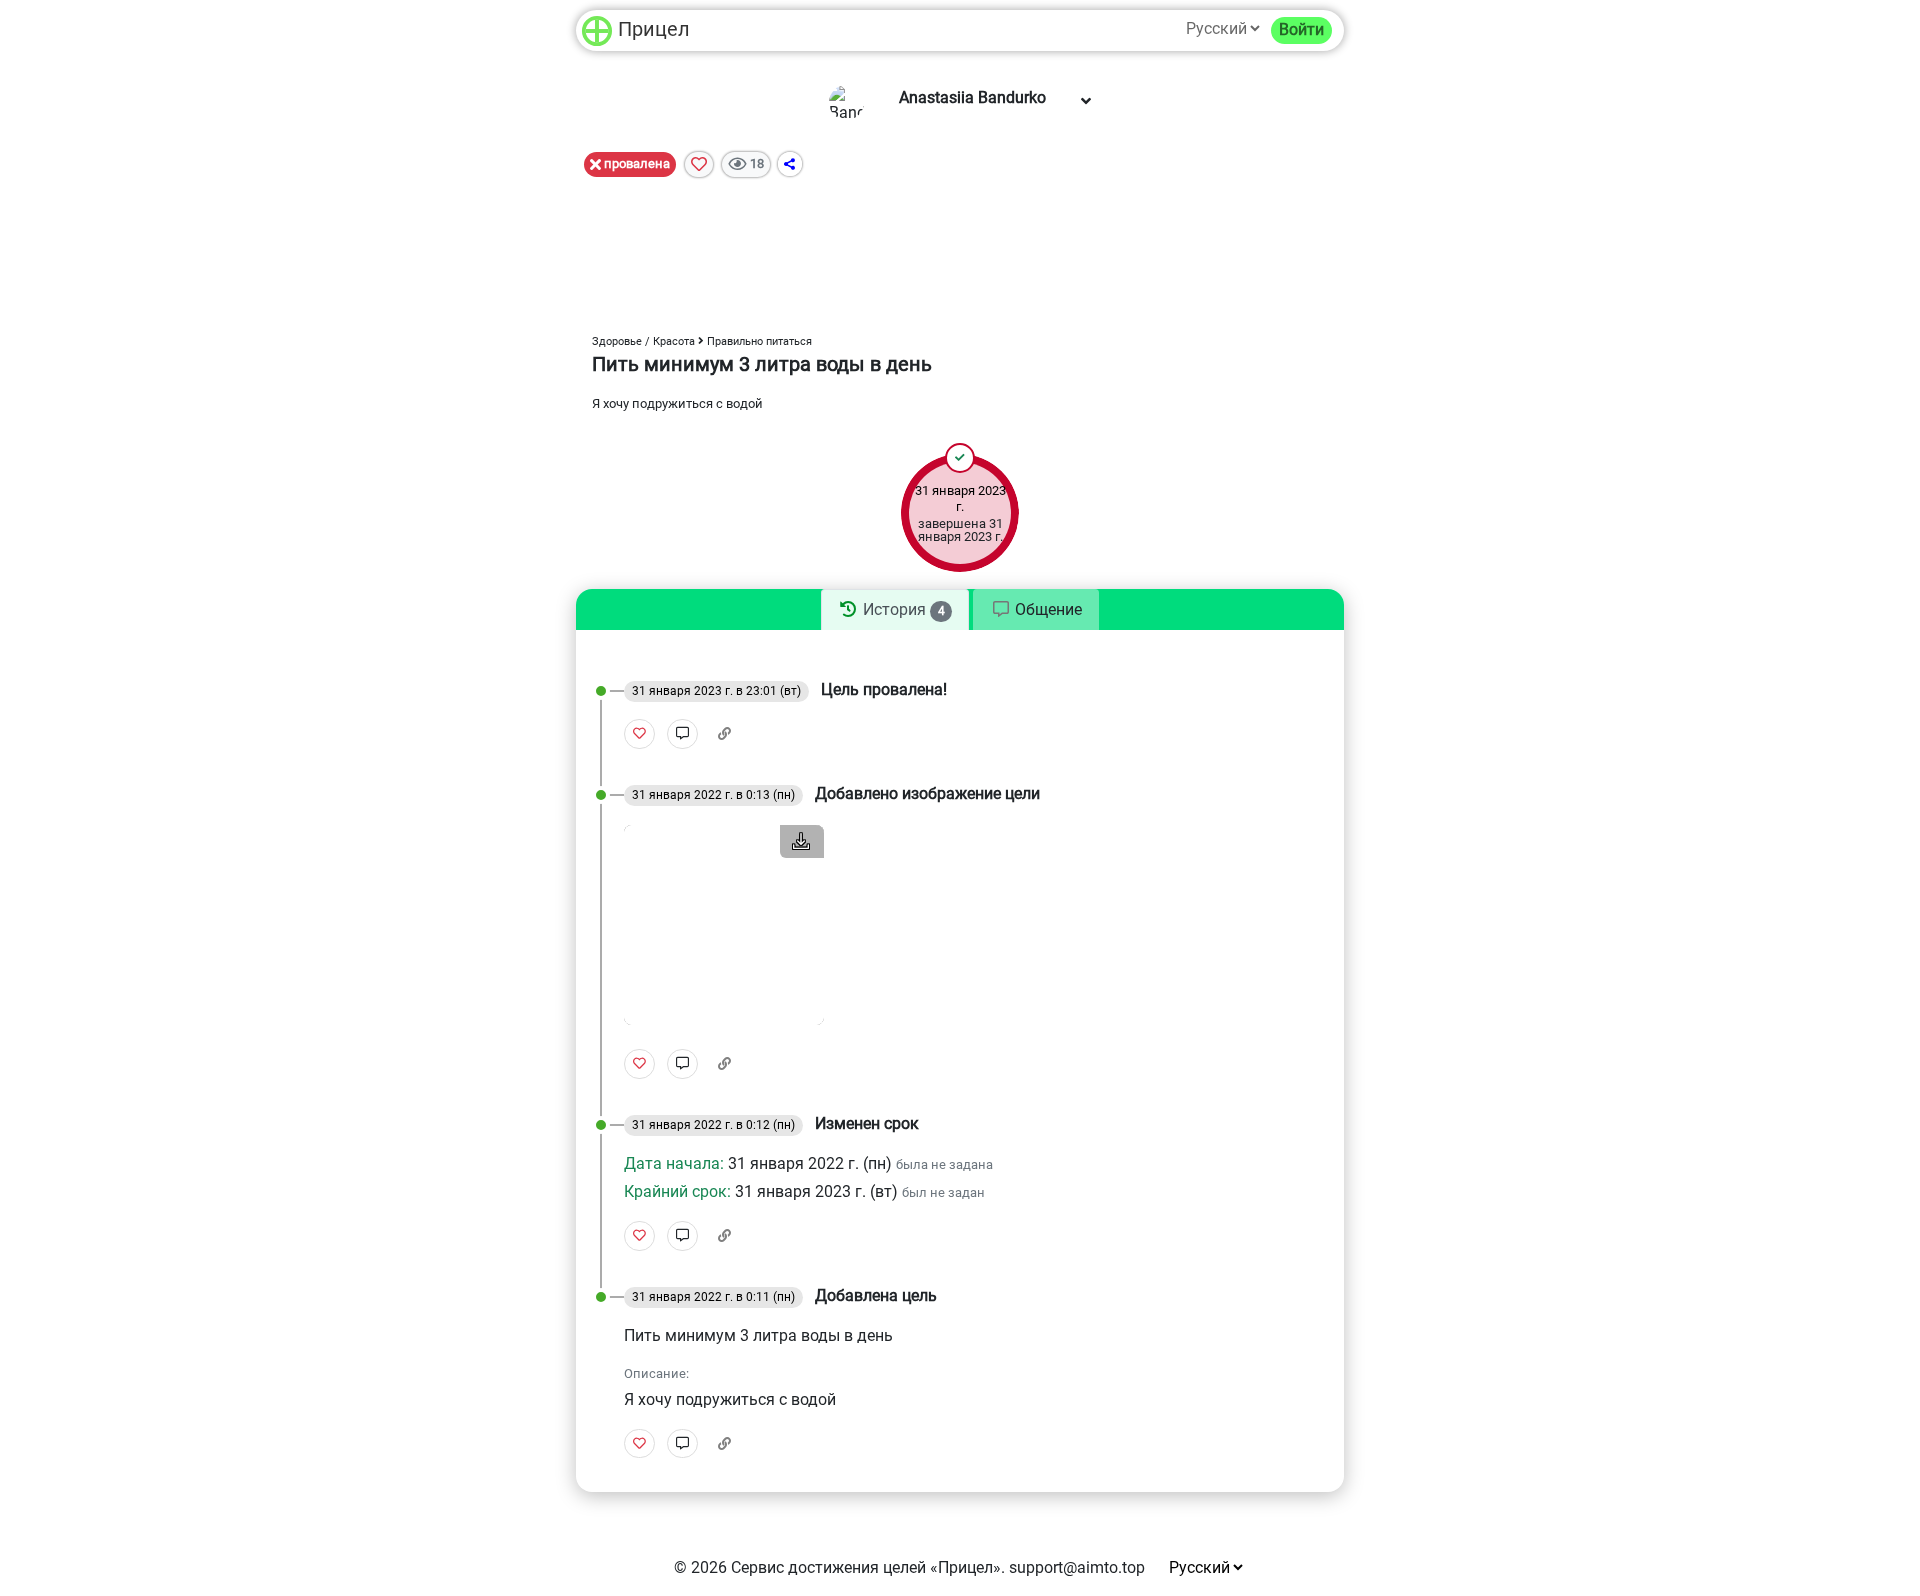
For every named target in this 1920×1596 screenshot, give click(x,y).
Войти (1301, 29)
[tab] (895, 610)
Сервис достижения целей (828, 1567)
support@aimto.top (1077, 1567)
